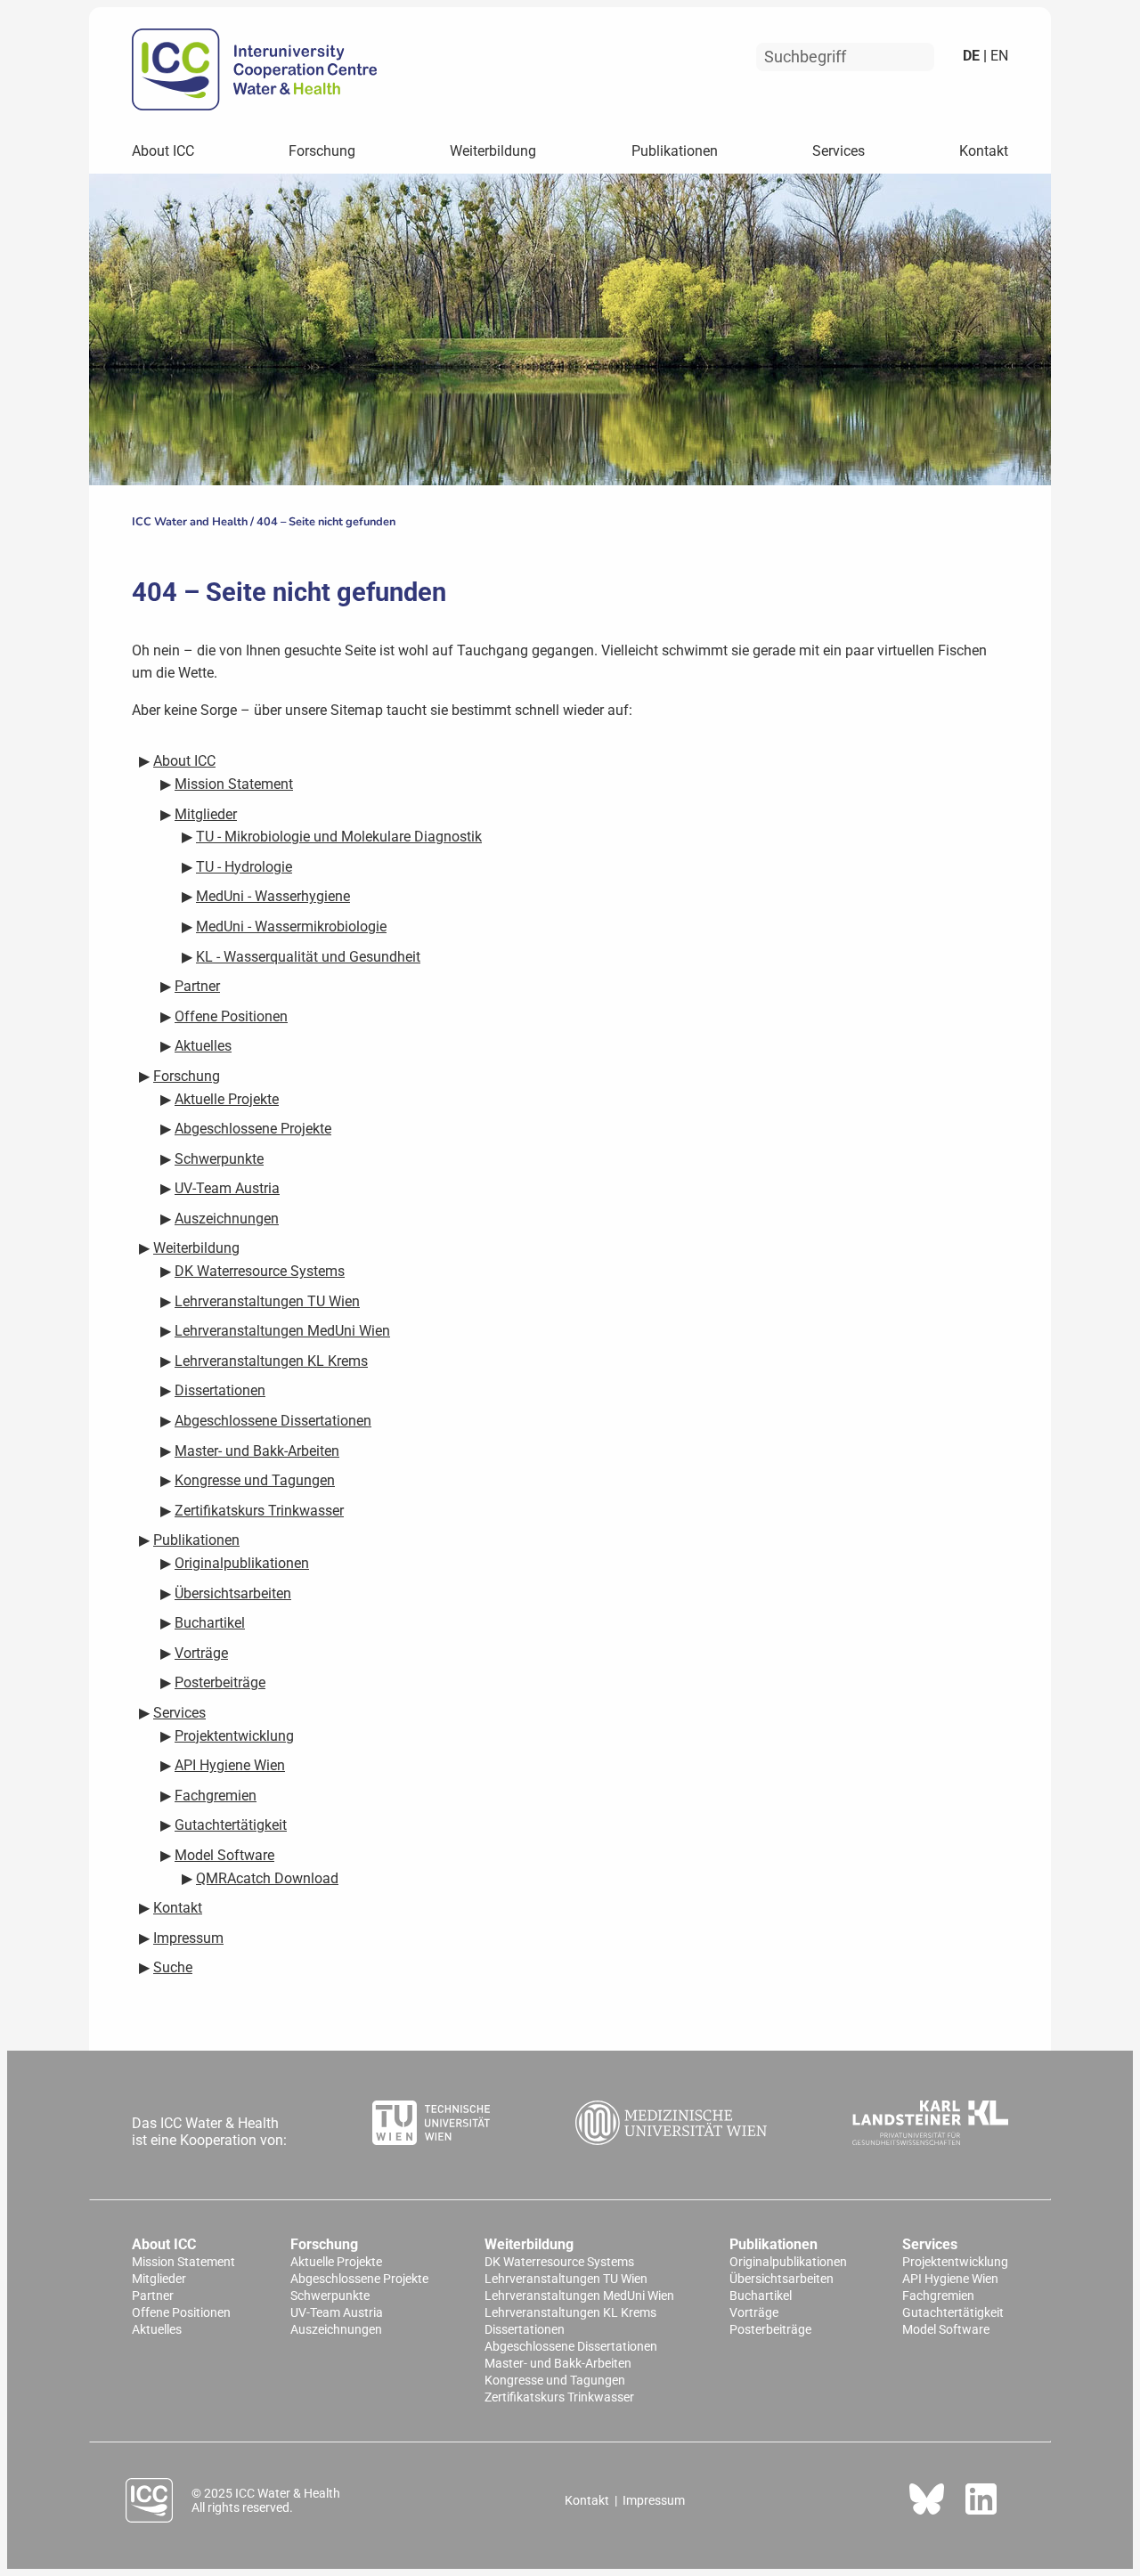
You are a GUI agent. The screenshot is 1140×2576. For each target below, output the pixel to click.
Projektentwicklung (955, 2262)
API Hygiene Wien (950, 2279)
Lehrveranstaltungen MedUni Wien (579, 2296)
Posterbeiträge (770, 2330)
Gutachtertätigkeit (953, 2313)
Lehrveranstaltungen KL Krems (570, 2313)
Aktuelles (157, 2330)
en (997, 56)
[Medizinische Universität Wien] (672, 2125)
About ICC (163, 151)
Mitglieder (159, 2279)
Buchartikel (761, 2296)
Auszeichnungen (336, 2330)
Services (839, 151)
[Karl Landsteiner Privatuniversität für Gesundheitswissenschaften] (930, 2125)
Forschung (322, 151)
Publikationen (675, 151)
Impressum (654, 2500)
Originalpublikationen (788, 2262)
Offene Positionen (181, 2313)
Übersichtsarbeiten (782, 2279)
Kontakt (984, 151)
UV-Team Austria (337, 2313)
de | (975, 56)
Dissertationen (525, 2330)
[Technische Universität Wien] (431, 2125)
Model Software (946, 2330)
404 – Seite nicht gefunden (326, 522)
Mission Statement (183, 2262)
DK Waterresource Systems (559, 2262)
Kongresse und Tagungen (555, 2381)
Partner (153, 2296)
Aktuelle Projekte (336, 2262)
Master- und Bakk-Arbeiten (558, 2364)
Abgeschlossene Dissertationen (571, 2347)
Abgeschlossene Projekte (359, 2279)
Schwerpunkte (330, 2296)
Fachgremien (938, 2296)
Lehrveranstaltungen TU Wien (566, 2279)
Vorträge (754, 2313)
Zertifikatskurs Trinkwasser (559, 2397)
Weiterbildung (493, 151)
